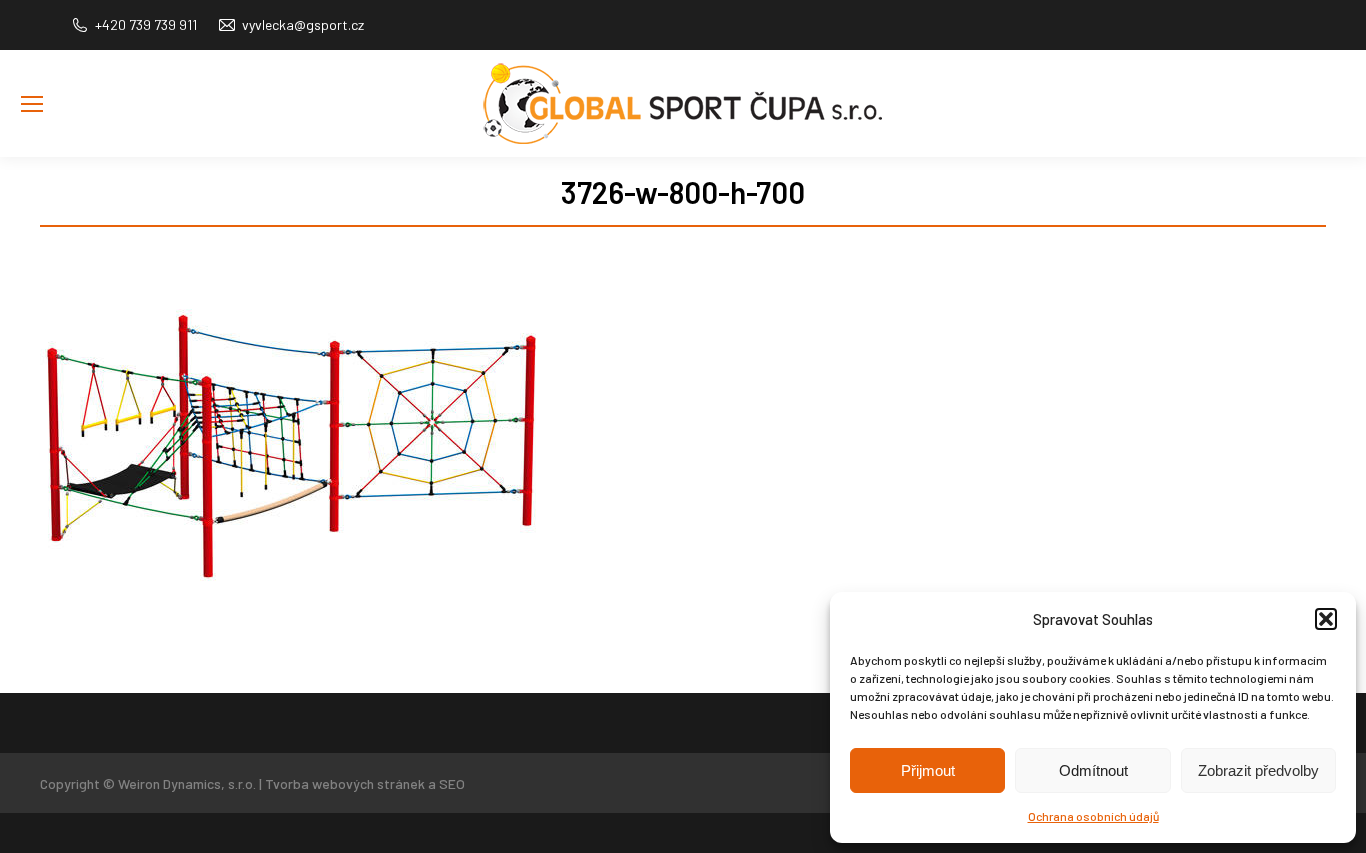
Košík (1330, 134)
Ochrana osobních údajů (1093, 816)
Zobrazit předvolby (1258, 770)
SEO (452, 783)
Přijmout (928, 770)
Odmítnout (1093, 770)
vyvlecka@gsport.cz (303, 24)
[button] (1326, 619)
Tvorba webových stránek (345, 783)
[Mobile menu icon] (32, 104)
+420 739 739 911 (146, 24)
